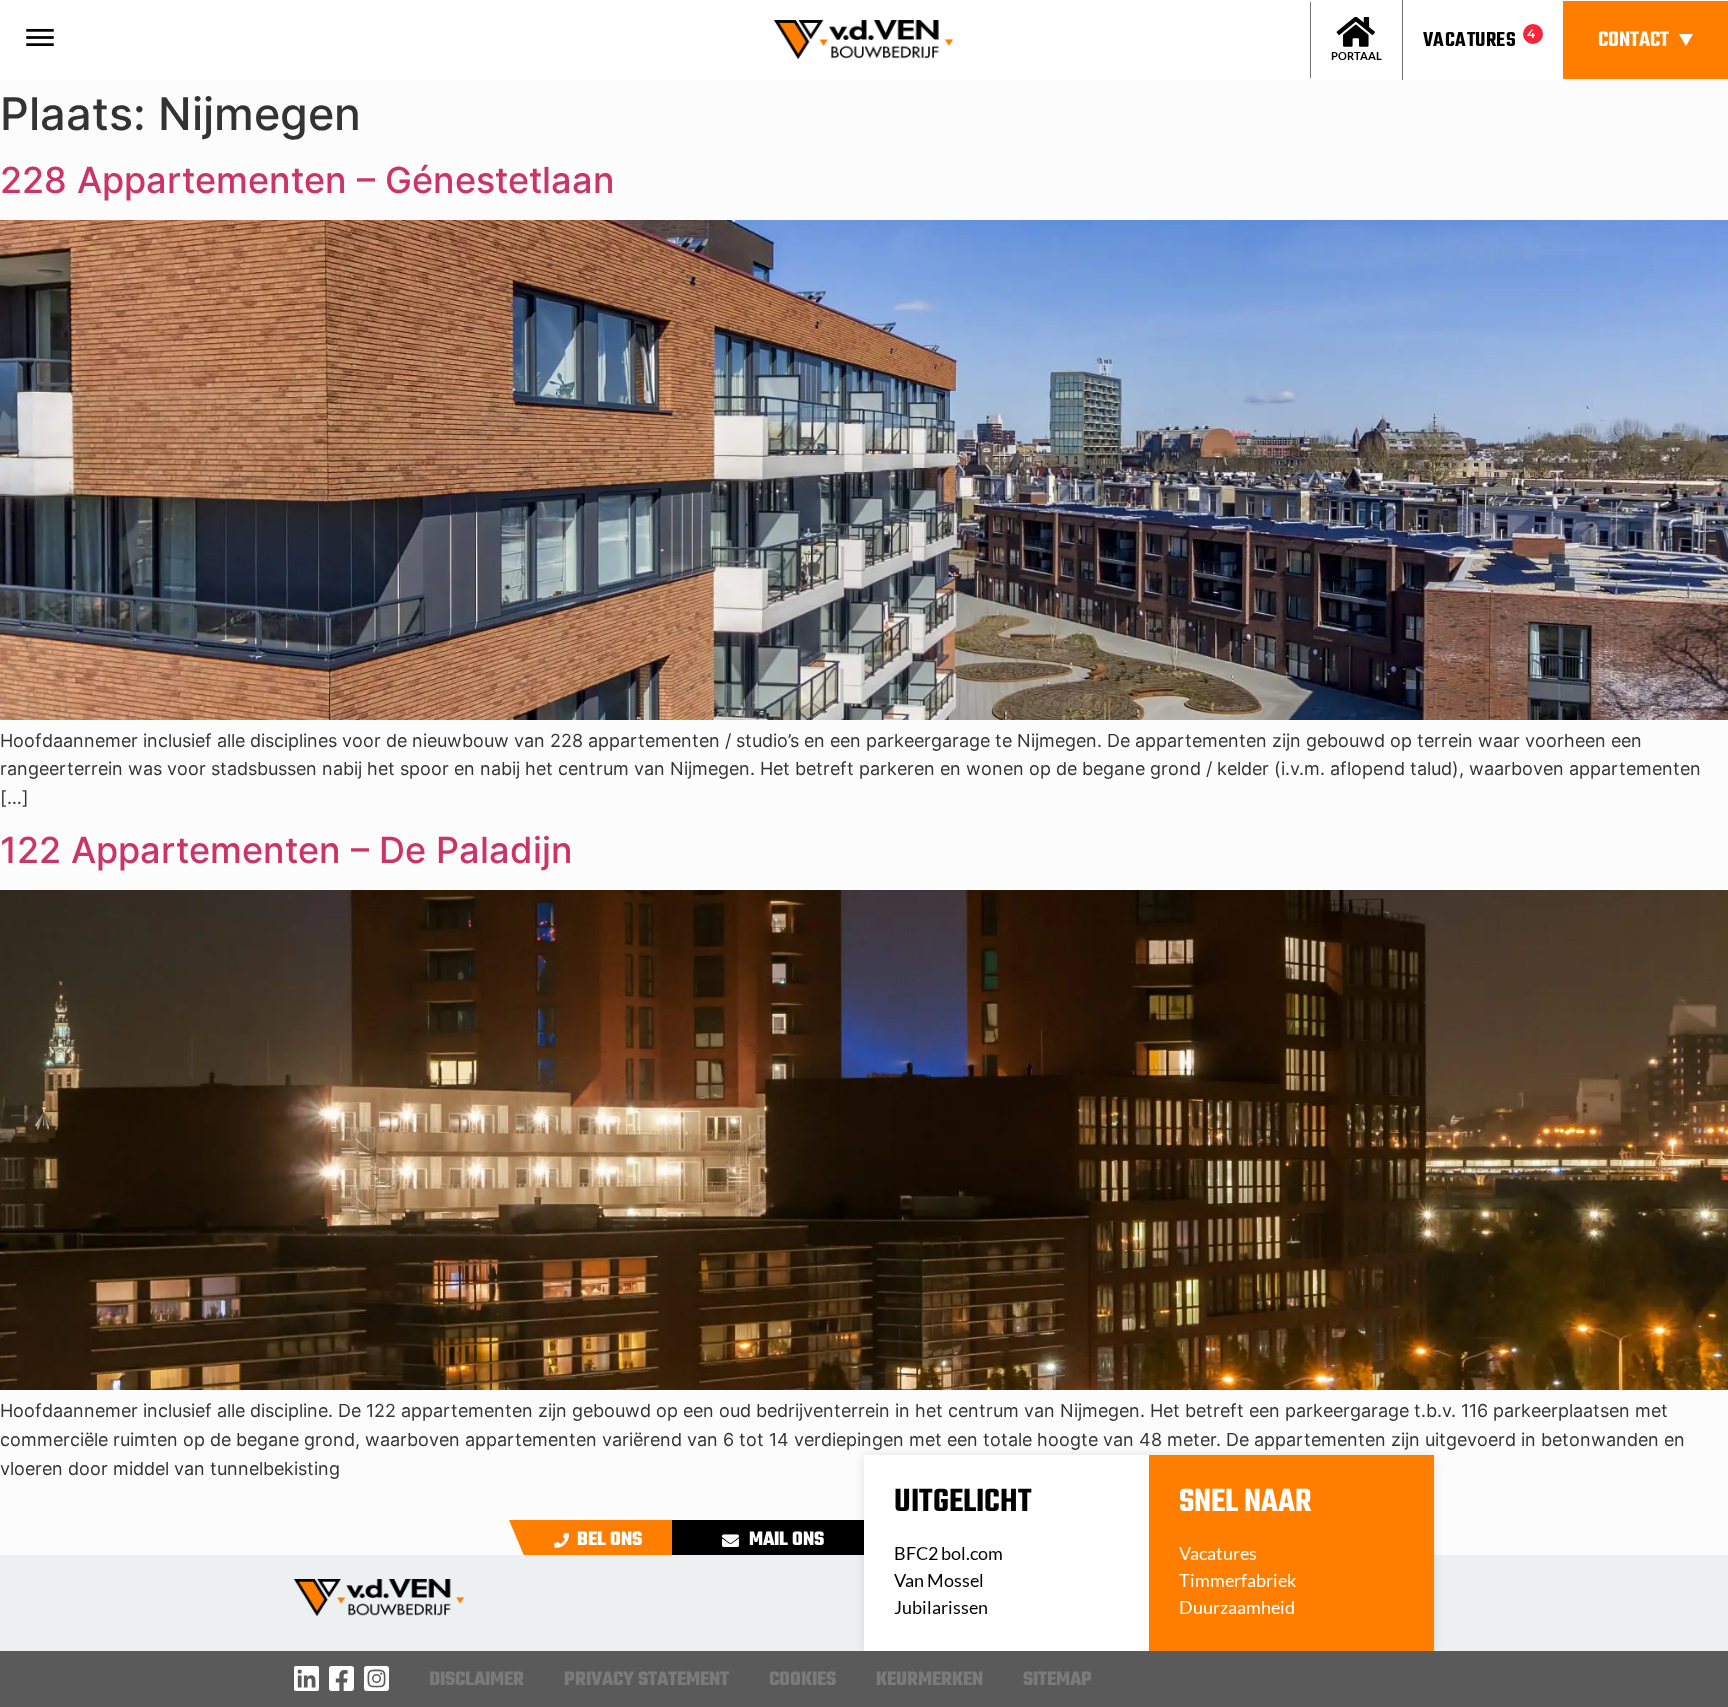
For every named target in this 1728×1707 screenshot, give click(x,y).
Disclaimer (476, 1680)
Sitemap (1057, 1680)
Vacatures (1469, 40)
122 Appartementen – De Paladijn (286, 850)
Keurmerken (929, 1680)
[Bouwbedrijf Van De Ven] (306, 1678)
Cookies (802, 1680)
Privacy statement (646, 1680)
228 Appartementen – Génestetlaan (307, 180)
